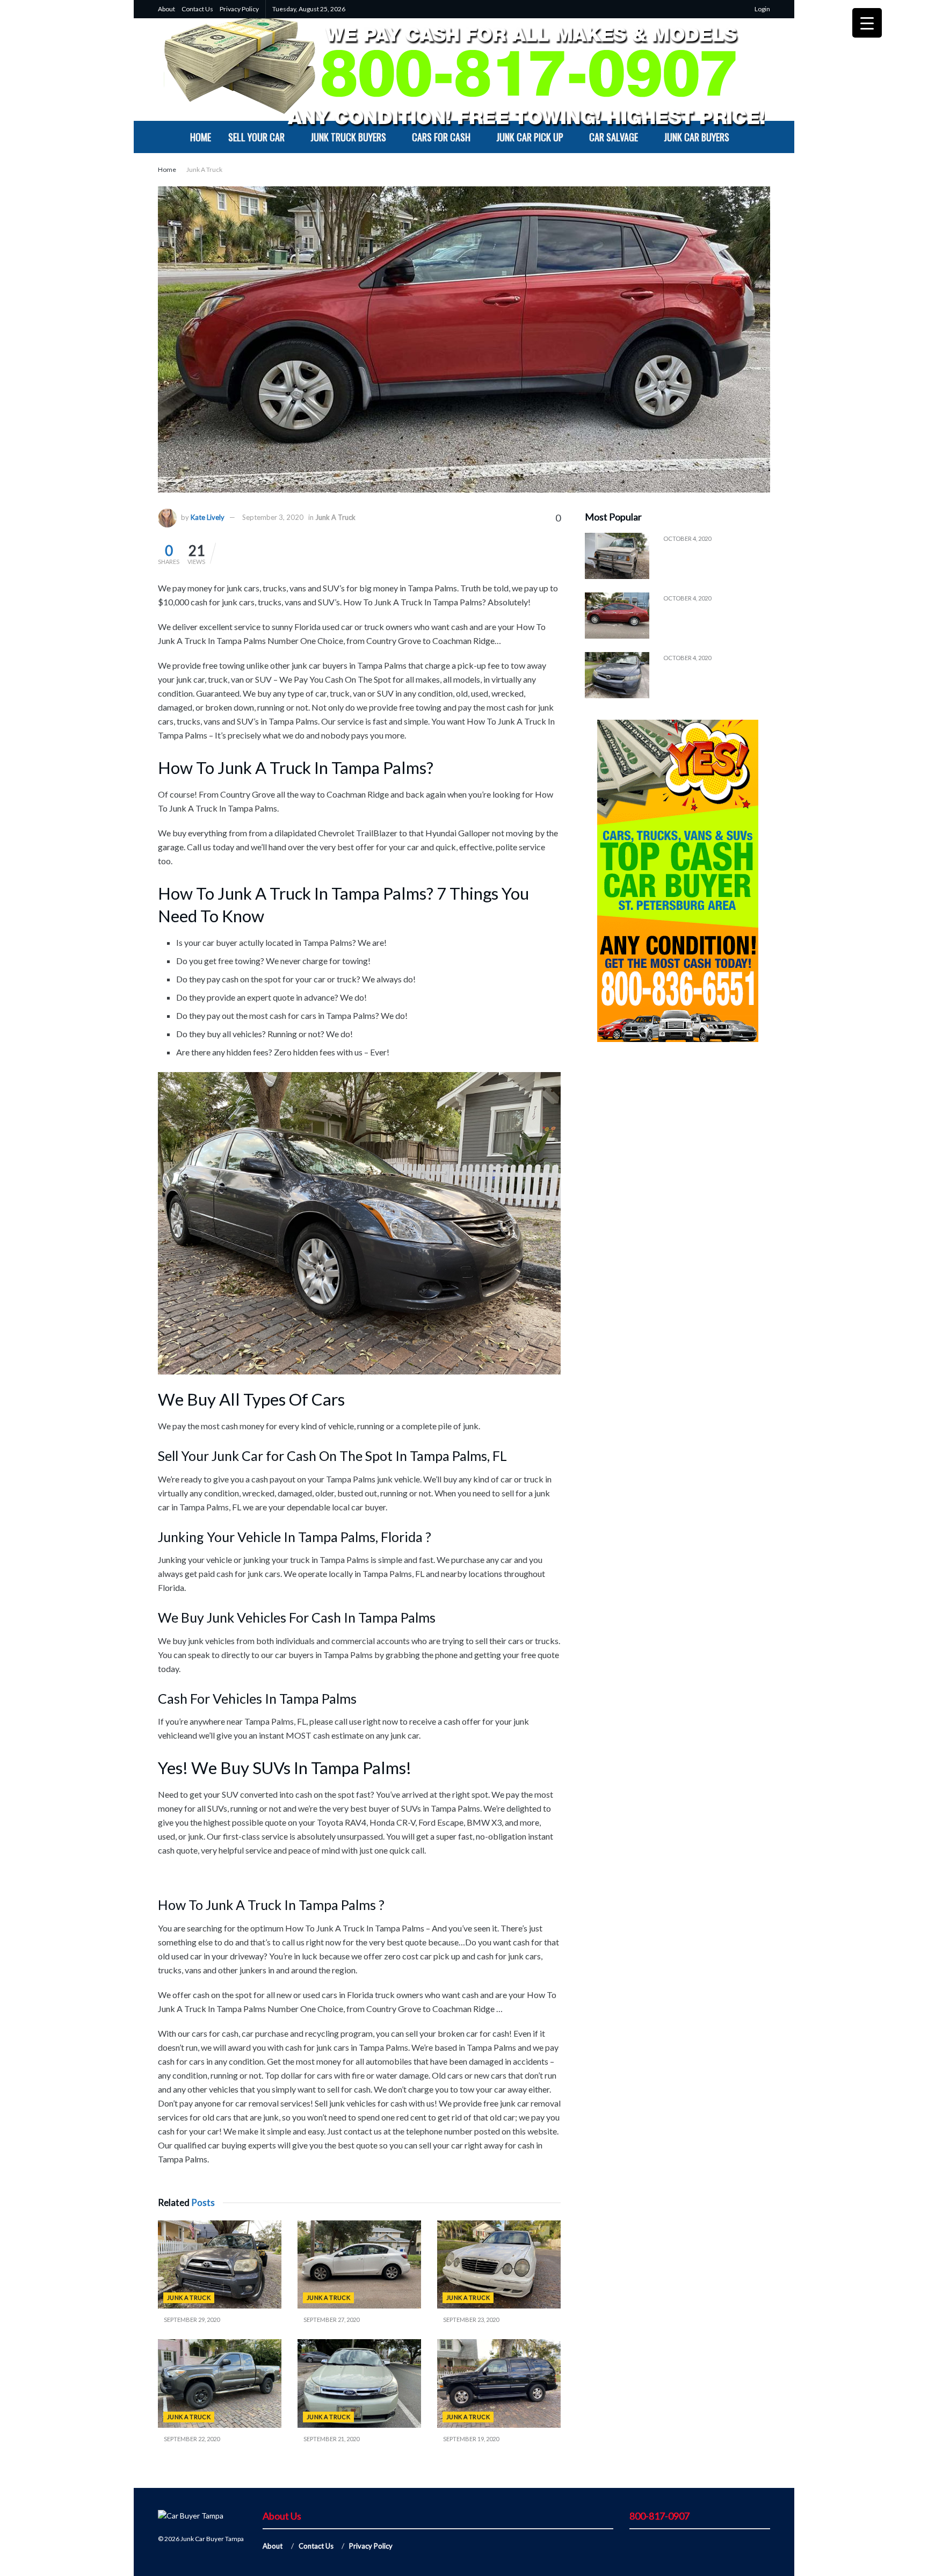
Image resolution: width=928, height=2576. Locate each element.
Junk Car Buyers (697, 137)
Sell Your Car (256, 137)
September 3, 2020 (273, 517)
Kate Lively (208, 517)
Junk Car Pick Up (530, 137)
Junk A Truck (204, 169)
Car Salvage (614, 137)
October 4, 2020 (687, 538)
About (166, 9)
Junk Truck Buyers (348, 137)
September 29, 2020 (191, 2320)
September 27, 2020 (331, 2320)
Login (762, 9)
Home (201, 137)
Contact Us (197, 9)
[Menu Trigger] (867, 23)
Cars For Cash (441, 137)
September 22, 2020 (191, 2439)
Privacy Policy (239, 9)
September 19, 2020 (470, 2439)
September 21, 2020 (331, 2439)
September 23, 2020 (470, 2320)
